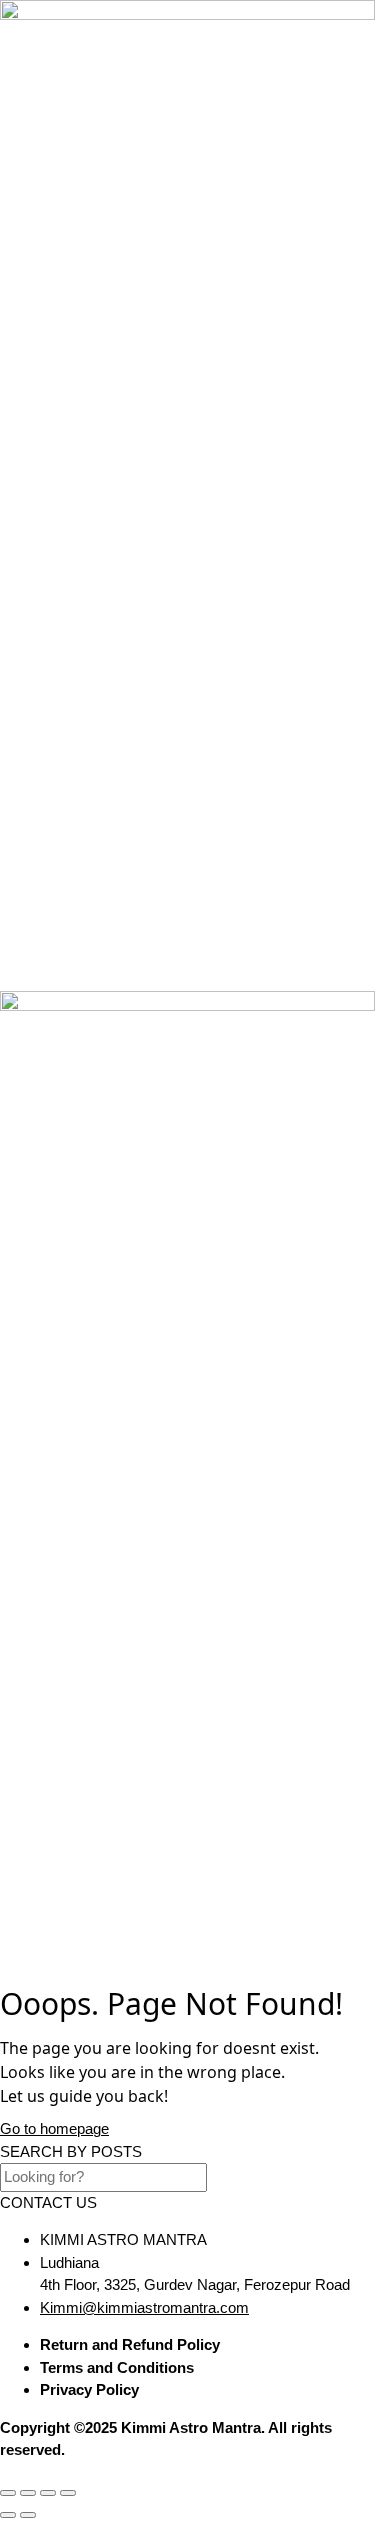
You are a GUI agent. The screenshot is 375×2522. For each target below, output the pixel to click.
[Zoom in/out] (8, 2493)
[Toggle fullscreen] (28, 2493)
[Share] (48, 2493)
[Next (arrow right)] (28, 2515)
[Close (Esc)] (68, 2493)
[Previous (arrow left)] (8, 2515)
